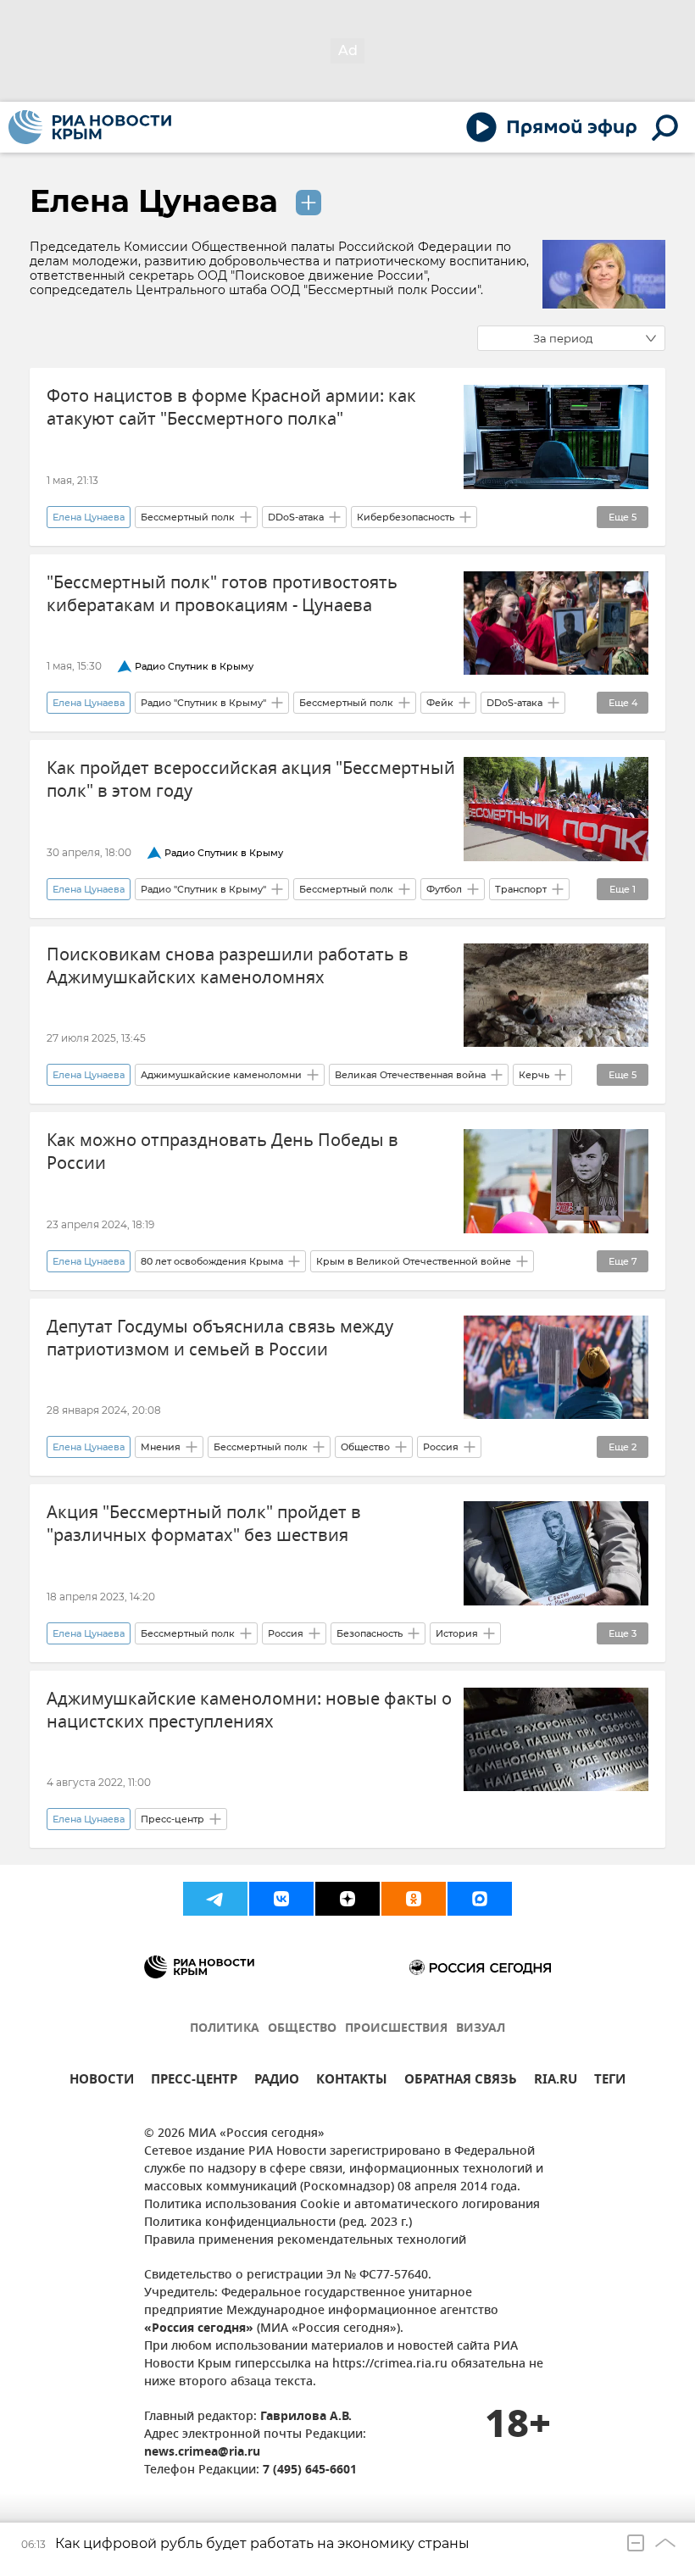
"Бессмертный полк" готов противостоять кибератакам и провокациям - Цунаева (222, 594)
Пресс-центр (172, 1819)
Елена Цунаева (158, 201)
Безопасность (370, 1633)
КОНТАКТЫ (352, 2081)
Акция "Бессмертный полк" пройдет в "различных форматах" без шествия (204, 1524)
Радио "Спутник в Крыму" (203, 703)
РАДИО (277, 2081)
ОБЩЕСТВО (302, 2029)
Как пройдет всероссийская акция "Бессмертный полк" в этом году (251, 780)
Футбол (444, 889)
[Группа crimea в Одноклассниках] (414, 1899)
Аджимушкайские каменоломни (221, 1075)
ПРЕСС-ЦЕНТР (194, 2081)
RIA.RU (556, 2081)
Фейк (440, 703)
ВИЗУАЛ (481, 2029)
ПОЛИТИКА (225, 2029)
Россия (441, 1447)
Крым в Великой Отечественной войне (414, 1261)
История (457, 1633)
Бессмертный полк (188, 517)
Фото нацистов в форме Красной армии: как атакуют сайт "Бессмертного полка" (231, 408)
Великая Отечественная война (410, 1075)
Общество (365, 1447)
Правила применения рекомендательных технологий (305, 2241)
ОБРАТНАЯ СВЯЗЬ (461, 2081)
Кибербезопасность (406, 517)
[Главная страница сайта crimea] (90, 127)
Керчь (534, 1075)
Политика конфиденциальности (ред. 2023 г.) (278, 2223)
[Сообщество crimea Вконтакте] (281, 1899)
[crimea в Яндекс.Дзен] (347, 1899)
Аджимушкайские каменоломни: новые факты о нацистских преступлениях (249, 1711)
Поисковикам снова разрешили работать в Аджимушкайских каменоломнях (228, 966)
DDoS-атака (296, 517)
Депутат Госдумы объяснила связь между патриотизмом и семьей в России (220, 1338)
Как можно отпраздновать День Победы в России (222, 1152)
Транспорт (521, 889)
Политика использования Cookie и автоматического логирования (342, 2205)
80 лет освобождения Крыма (212, 1261)
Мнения (161, 1447)
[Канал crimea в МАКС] (480, 1899)
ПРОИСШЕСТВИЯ (396, 2029)
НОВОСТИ (102, 2081)
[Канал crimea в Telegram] (215, 1899)
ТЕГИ (610, 2081)
